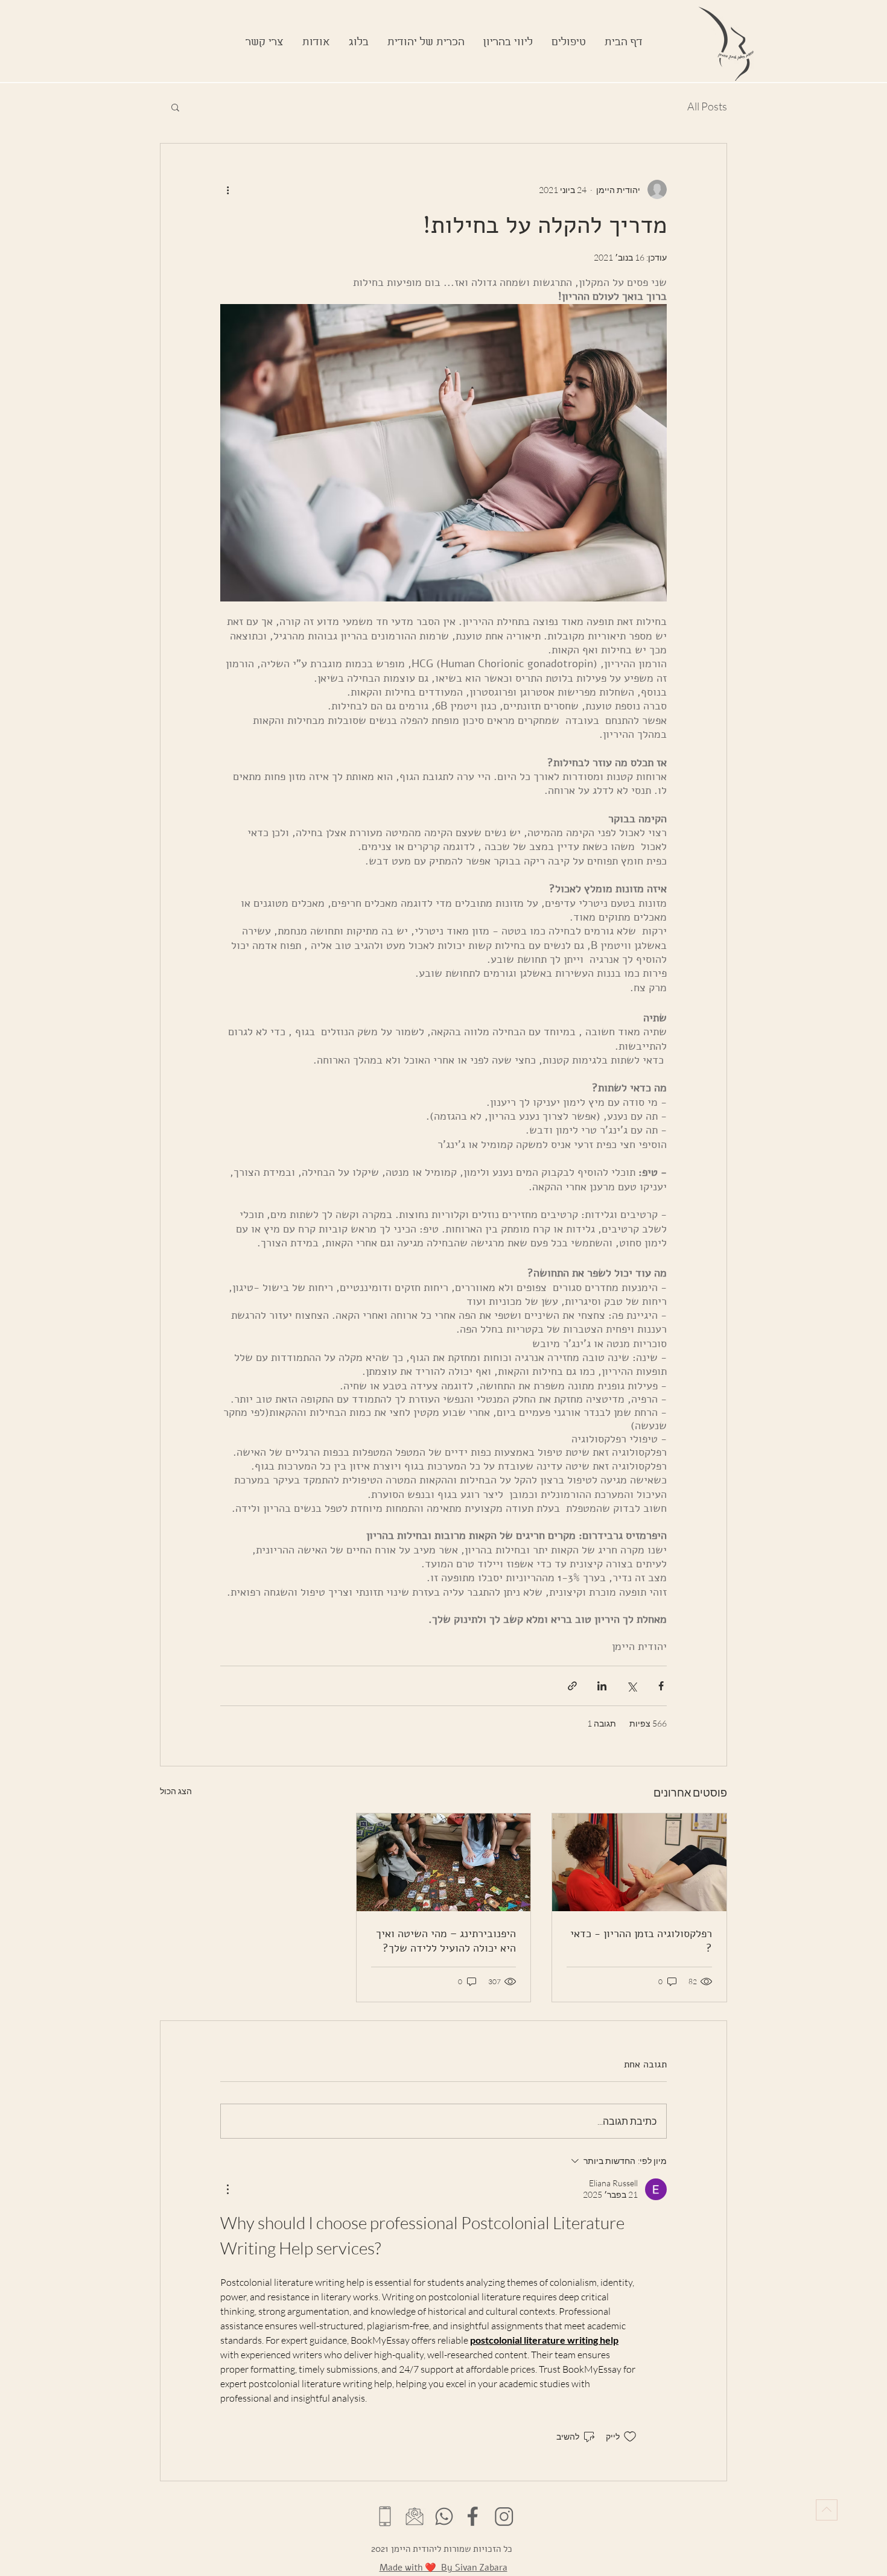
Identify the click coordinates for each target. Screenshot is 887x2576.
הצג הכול (176, 1791)
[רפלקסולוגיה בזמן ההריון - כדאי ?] (639, 1862)
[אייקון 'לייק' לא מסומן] (630, 2437)
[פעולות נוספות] (227, 189)
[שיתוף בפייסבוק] (661, 1686)
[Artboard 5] (444, 2516)
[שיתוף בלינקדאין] (602, 1686)
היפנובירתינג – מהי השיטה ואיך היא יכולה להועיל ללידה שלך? (446, 1941)
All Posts (707, 106)
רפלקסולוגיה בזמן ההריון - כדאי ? (641, 1941)
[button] (508, 43)
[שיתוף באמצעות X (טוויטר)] (631, 1686)
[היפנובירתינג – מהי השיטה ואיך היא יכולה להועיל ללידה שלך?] (444, 1862)
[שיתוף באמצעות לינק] (572, 1686)
